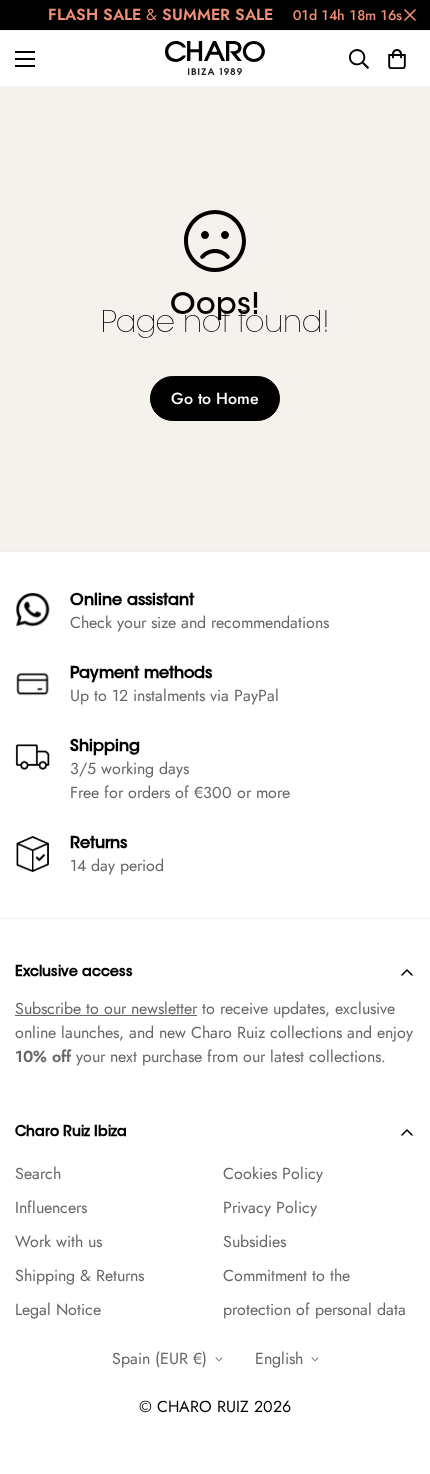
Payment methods (141, 674)
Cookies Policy (273, 1173)
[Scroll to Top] (394, 1368)
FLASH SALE (94, 14)
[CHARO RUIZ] (215, 58)
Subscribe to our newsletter (106, 1008)
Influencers (51, 1207)
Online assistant (132, 601)
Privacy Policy (270, 1207)
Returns (98, 844)
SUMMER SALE (217, 14)
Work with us (58, 1241)
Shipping (105, 747)
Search (38, 1173)
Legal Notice (58, 1309)
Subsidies (254, 1241)
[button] (397, 59)
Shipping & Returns (79, 1275)
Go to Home (215, 398)
